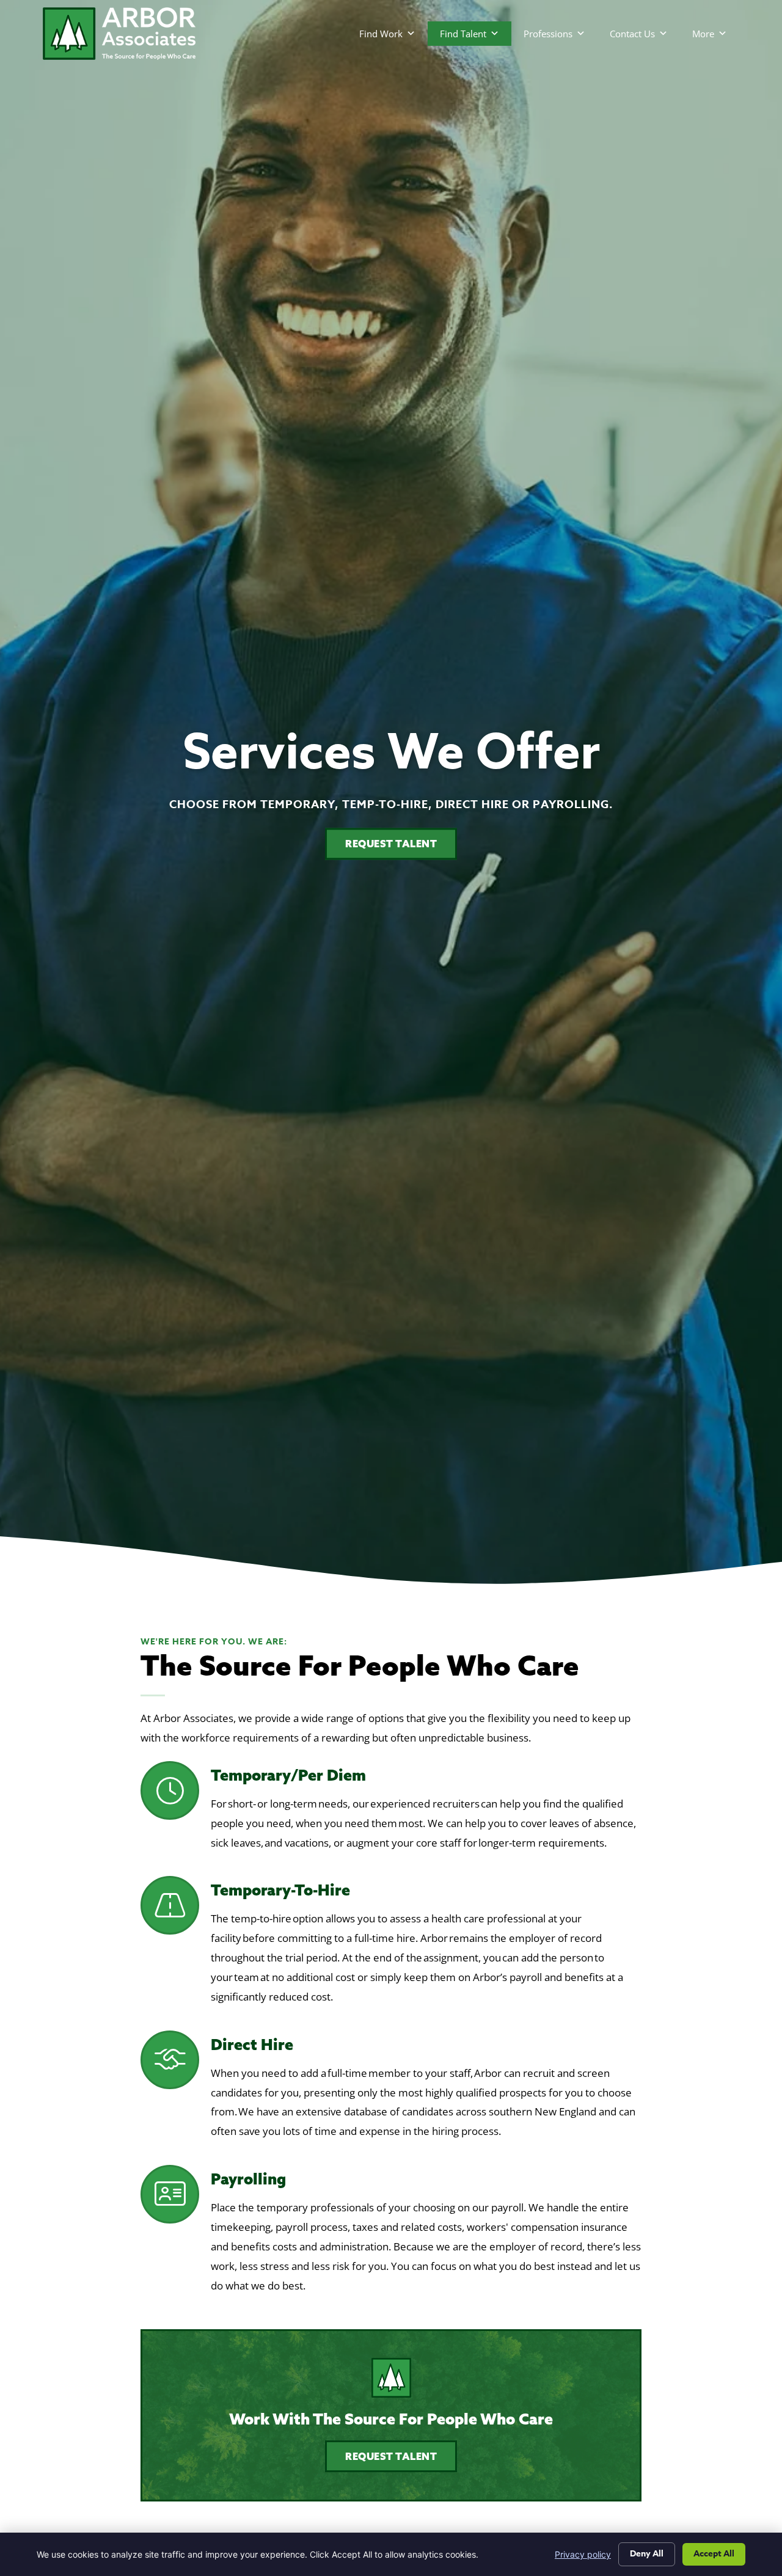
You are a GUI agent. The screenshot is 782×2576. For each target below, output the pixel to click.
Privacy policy (583, 2554)
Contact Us (632, 34)
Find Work (381, 34)
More (703, 34)
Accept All (714, 2554)
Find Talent (463, 34)
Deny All (647, 2554)
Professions (548, 34)
